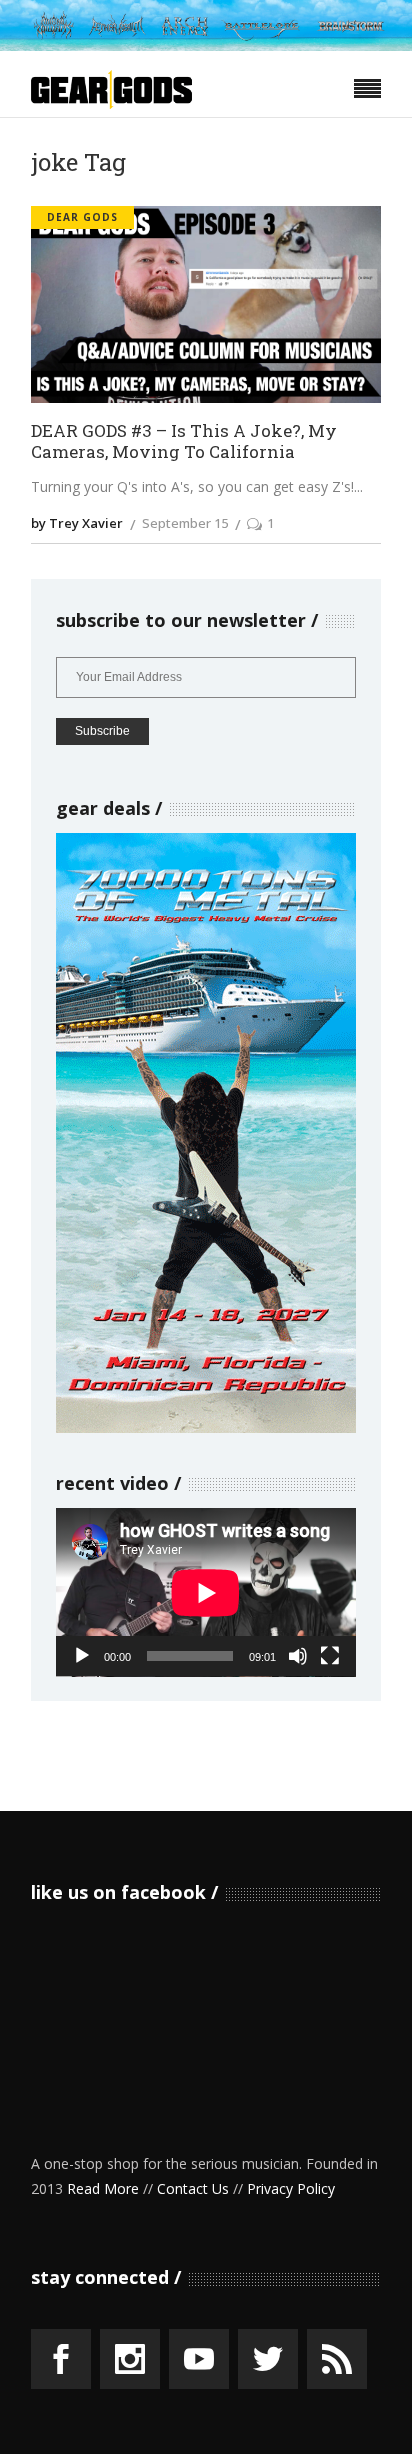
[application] (206, 1592)
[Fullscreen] (330, 1656)
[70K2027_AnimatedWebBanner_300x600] (206, 1427)
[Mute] (298, 1656)
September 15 (185, 523)
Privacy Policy (291, 2188)
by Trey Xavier (77, 523)
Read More (103, 2188)
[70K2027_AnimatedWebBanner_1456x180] (206, 45)
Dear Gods (82, 217)
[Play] (82, 1656)
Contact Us (193, 2188)
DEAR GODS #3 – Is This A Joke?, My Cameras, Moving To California (184, 441)
